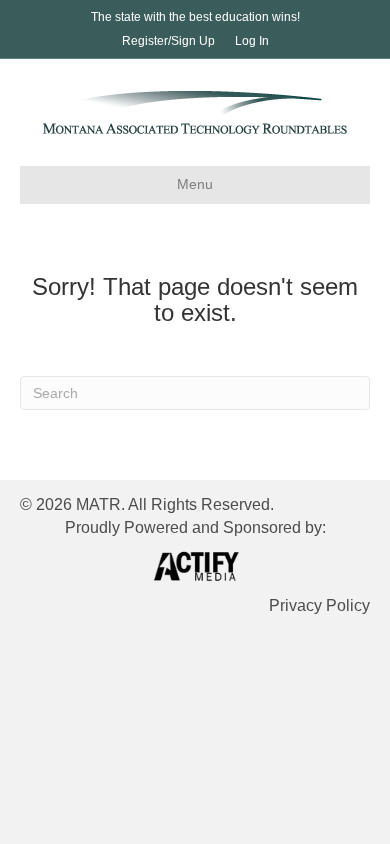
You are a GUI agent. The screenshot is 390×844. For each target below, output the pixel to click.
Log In (252, 41)
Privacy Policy (319, 605)
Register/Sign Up (168, 41)
